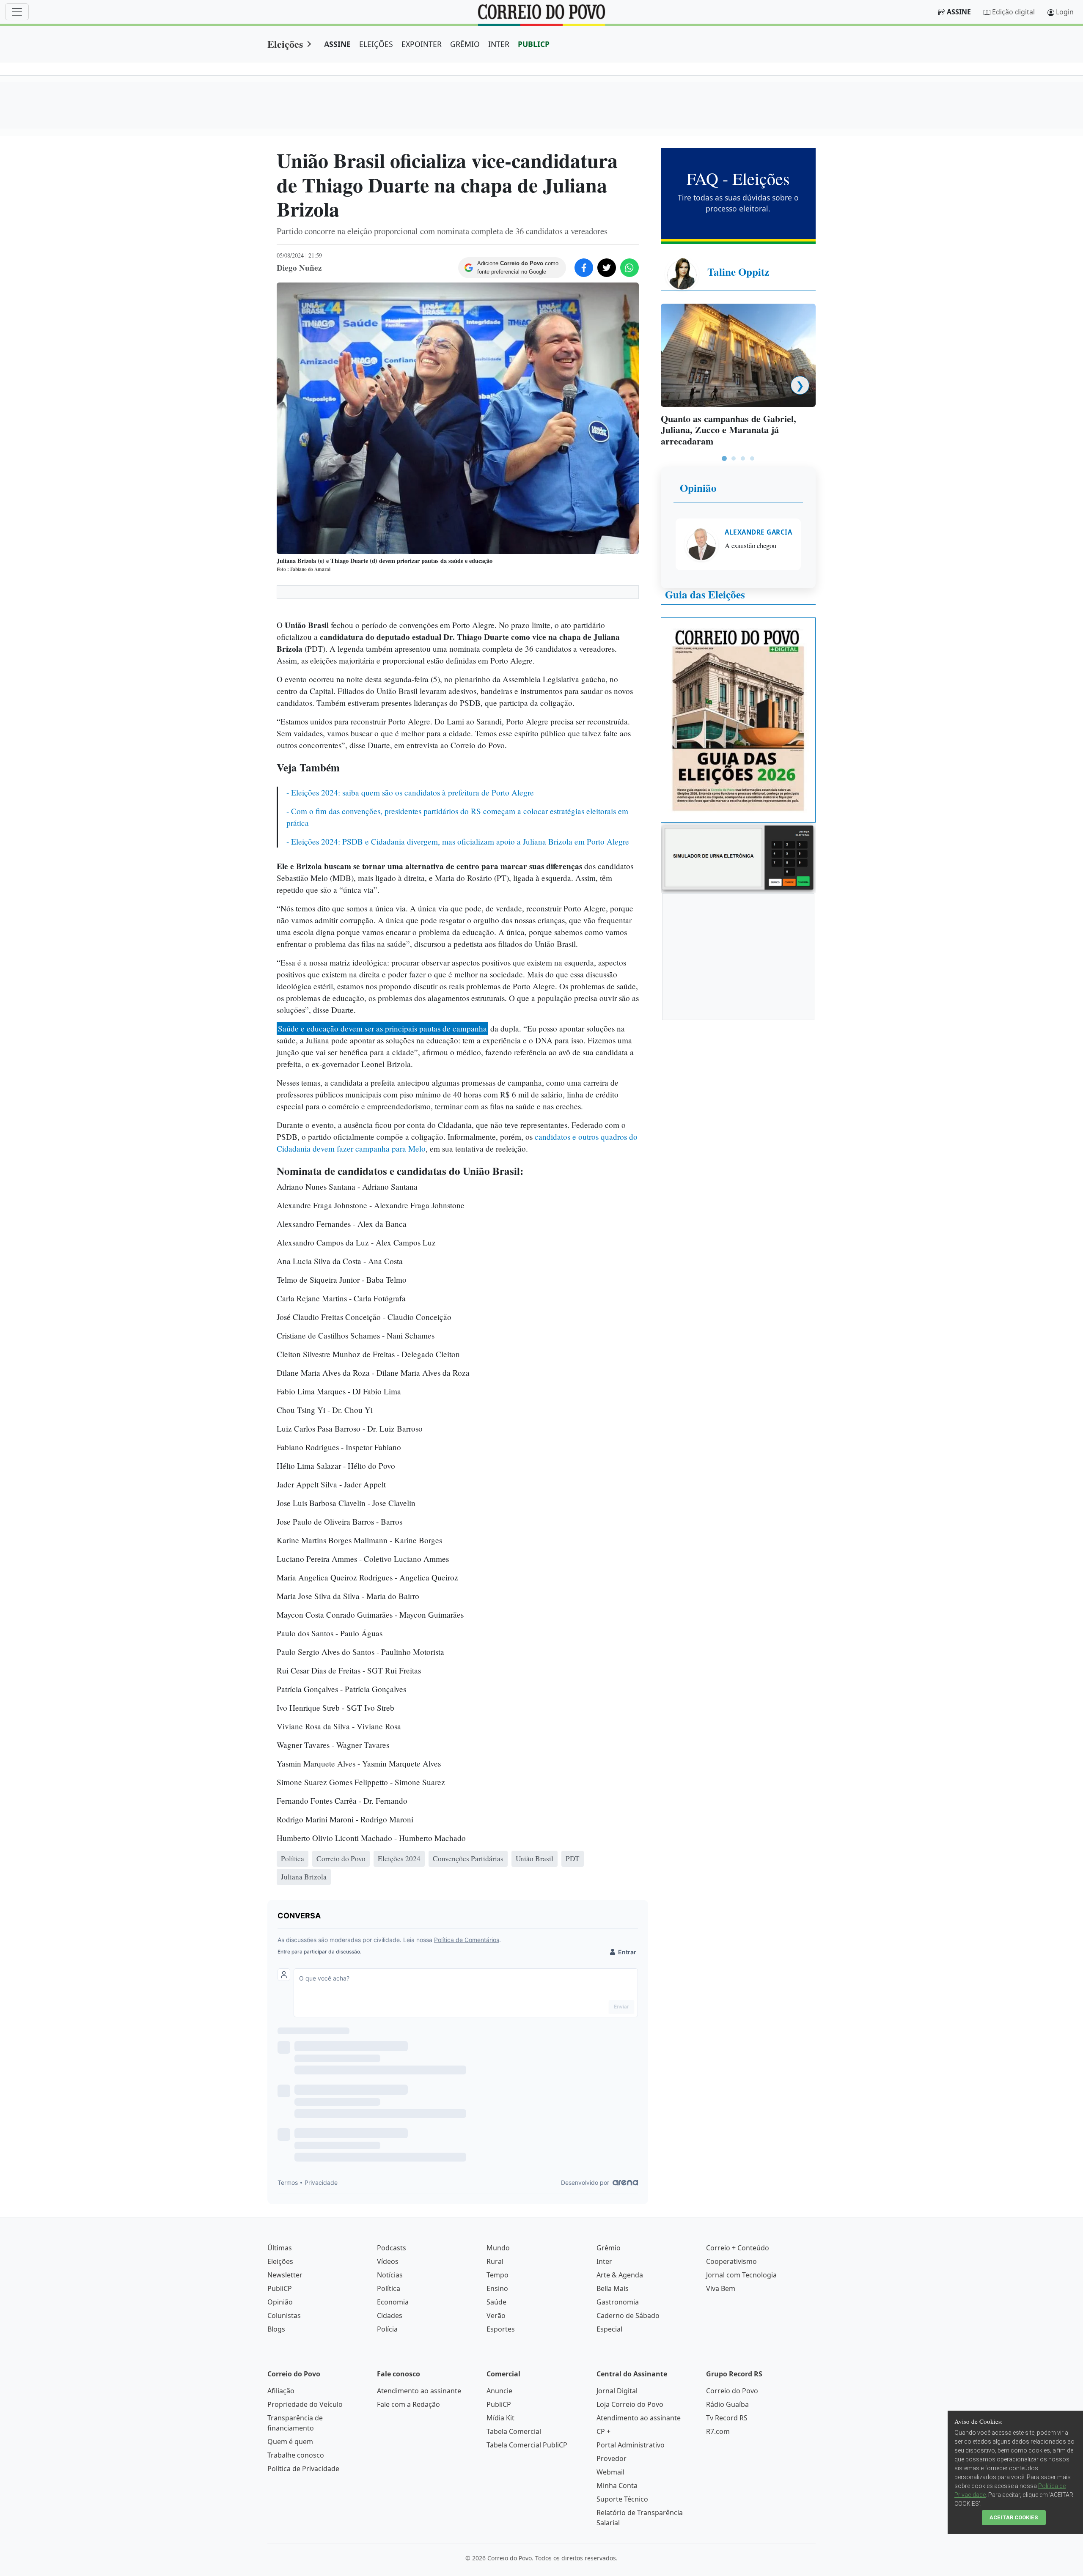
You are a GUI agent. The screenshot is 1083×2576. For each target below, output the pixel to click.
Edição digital (1013, 12)
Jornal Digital (617, 2391)
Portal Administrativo (631, 2445)
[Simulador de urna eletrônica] (738, 857)
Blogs (276, 2329)
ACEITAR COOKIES (1014, 2517)
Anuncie (499, 2391)
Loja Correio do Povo (630, 2404)
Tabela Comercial (514, 2431)
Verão (496, 2315)
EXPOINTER (422, 44)
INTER (499, 44)
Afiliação (281, 2391)
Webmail (610, 2472)
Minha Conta (617, 2485)
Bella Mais (613, 2288)
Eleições (285, 44)
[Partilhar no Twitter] (607, 268)
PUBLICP (534, 44)
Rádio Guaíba (727, 2404)
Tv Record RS (727, 2418)
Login (1065, 12)
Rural (495, 2261)
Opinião (698, 488)
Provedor (612, 2458)
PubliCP (280, 2288)
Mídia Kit (500, 2418)
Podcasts (392, 2248)
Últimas (280, 2248)
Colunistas (284, 2315)
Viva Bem (721, 2288)
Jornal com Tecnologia (741, 2275)
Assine (959, 12)
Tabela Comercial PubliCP (527, 2445)
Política (389, 2288)
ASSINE (337, 44)
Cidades (390, 2315)
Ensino (497, 2288)
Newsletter (285, 2275)
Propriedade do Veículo (305, 2404)
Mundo (498, 2248)
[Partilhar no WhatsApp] (629, 268)
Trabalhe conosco (296, 2455)
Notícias (390, 2275)
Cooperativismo (731, 2261)
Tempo (498, 2275)
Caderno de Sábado (628, 2315)
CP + (603, 2431)
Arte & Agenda (620, 2275)
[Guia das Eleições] (738, 719)
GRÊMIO (465, 44)
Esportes (501, 2329)
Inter (604, 2261)
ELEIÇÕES (376, 44)
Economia (393, 2302)
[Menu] (17, 12)
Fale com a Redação (408, 2404)
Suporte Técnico (622, 2499)
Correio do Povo (732, 2391)
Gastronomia (618, 2302)
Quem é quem (290, 2442)
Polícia (387, 2329)
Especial (609, 2329)
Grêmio (609, 2248)
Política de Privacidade (303, 2469)
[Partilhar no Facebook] (584, 268)
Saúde (496, 2302)
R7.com (718, 2431)
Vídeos (388, 2261)
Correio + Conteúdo (738, 2248)
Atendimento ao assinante (419, 2391)
